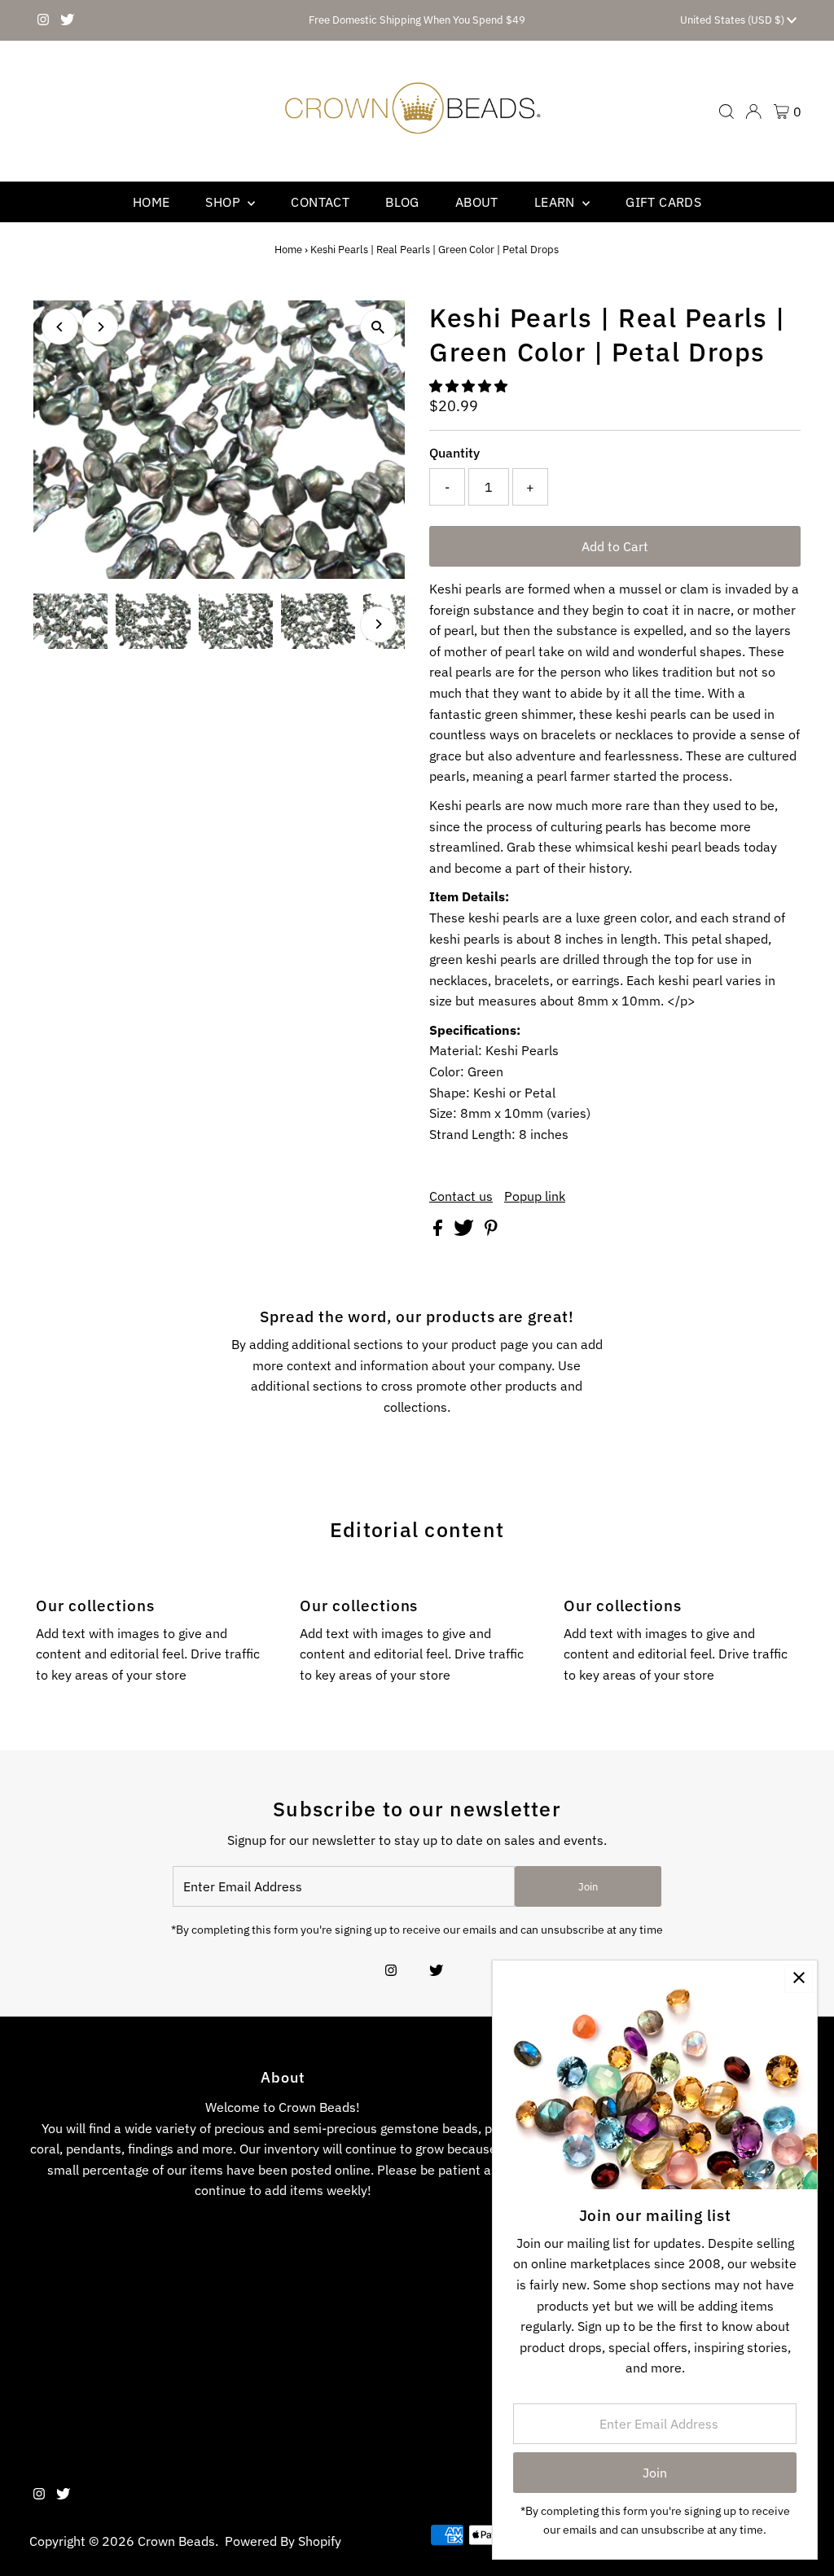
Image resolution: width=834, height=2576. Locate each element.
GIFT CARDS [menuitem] (663, 202)
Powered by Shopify (283, 2541)
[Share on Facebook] (439, 1231)
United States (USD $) (733, 20)
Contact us (461, 1196)
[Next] (100, 327)
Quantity (454, 453)
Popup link (535, 1196)
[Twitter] (67, 20)
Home (288, 250)
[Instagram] (43, 20)
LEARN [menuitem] (556, 202)
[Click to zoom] (378, 327)
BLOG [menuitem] (402, 202)
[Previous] (60, 327)
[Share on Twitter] (465, 1231)
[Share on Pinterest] (491, 1231)
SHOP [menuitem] (224, 202)
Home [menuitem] (151, 202)
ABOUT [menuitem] (477, 202)
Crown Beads (176, 2541)
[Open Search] (726, 112)
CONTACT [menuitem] (320, 202)
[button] (470, 386)
